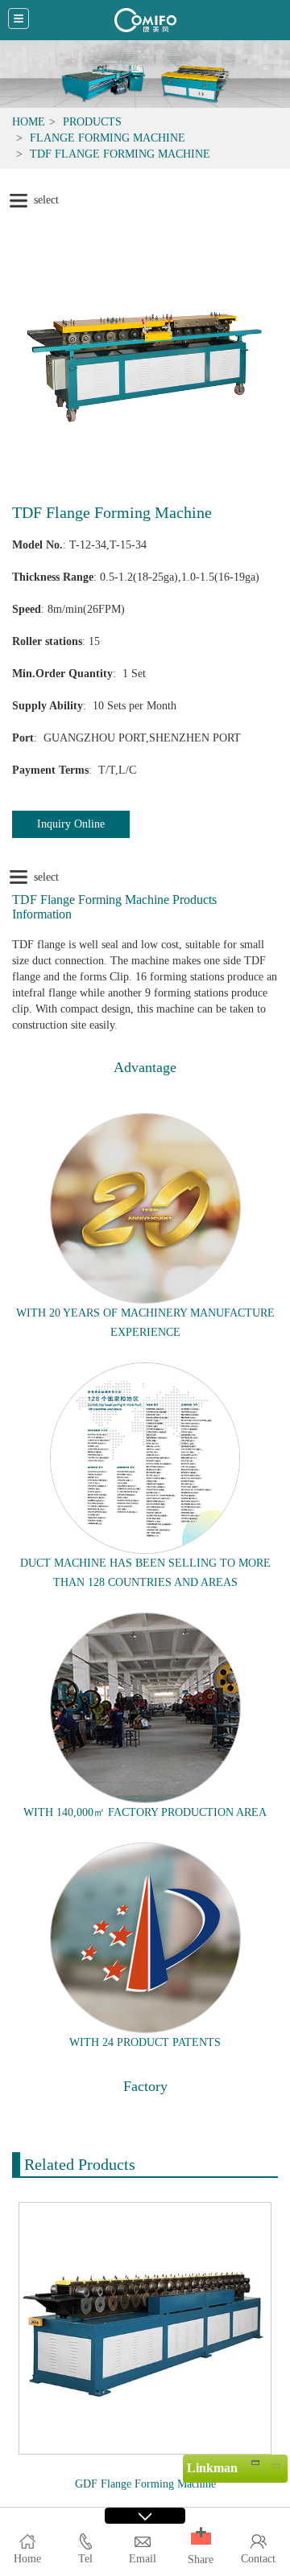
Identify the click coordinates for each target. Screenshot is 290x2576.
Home (29, 122)
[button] (201, 2539)
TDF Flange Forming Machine (120, 154)
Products (92, 122)
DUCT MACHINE (63, 1563)
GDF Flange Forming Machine (145, 2484)
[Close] (275, 2462)
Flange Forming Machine (108, 138)
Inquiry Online (71, 824)
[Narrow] (255, 2462)
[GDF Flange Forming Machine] (145, 2327)
